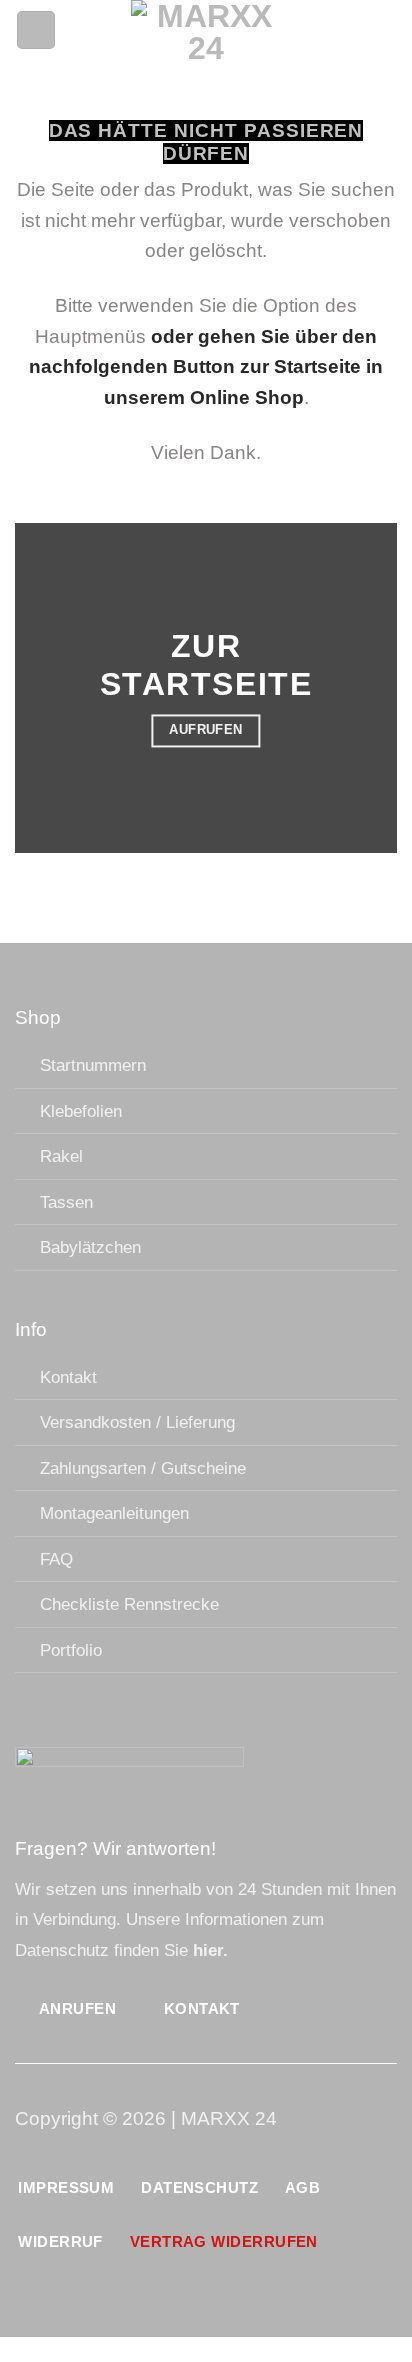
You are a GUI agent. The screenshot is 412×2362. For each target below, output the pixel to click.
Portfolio (71, 1650)
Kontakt (68, 1377)
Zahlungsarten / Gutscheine (143, 1468)
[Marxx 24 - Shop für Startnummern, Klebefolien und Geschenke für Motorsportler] (206, 30)
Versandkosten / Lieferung (137, 1422)
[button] (36, 30)
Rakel (61, 1156)
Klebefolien (81, 1111)
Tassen (66, 1202)
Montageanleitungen (114, 1513)
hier (208, 1950)
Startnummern (93, 1065)
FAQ (56, 1559)
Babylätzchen (90, 1247)
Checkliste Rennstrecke (129, 1604)
